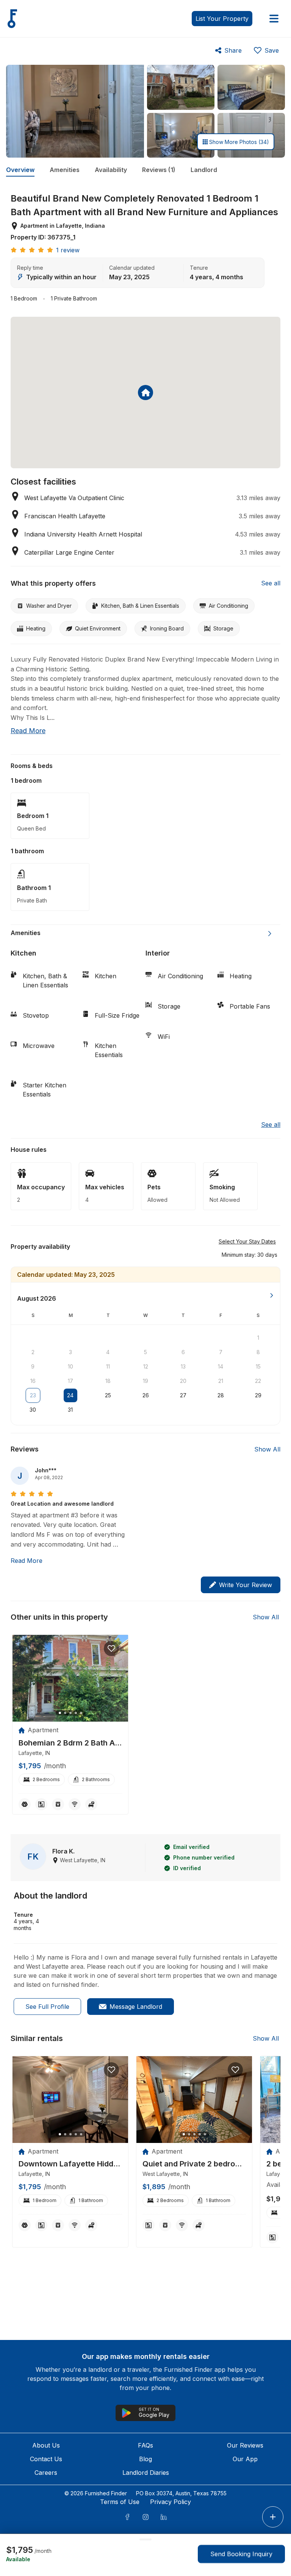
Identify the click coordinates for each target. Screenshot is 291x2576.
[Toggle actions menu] (273, 2517)
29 (258, 1395)
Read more (28, 731)
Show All (267, 1449)
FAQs (145, 2445)
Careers (46, 2473)
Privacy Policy (171, 2502)
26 (146, 1395)
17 (70, 1381)
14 (221, 1366)
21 (221, 1381)
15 (258, 1366)
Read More (27, 1561)
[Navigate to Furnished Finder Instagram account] (145, 2517)
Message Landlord (136, 2007)
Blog (145, 2459)
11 (108, 1366)
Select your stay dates (247, 1241)
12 (146, 1366)
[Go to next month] (272, 1295)
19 (145, 1381)
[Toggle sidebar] (274, 19)
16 (33, 1381)
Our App (245, 2459)
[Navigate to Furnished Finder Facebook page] (127, 2517)
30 (33, 1410)
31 (70, 1410)
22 (258, 1381)
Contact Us (46, 2459)
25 (108, 1395)
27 (183, 1395)
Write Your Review (246, 1585)
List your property (222, 19)
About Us (46, 2445)
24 (70, 1395)
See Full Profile (47, 2007)
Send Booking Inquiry (241, 2554)
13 (183, 1366)
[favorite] (111, 1649)
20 (183, 1381)
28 (221, 1395)
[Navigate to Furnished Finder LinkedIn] (164, 2517)
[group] (70, 1743)
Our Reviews (245, 2445)
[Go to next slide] (270, 934)
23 (33, 1395)
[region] (70, 1678)
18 (108, 1381)
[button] (250, 1254)
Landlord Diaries (146, 2473)
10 (70, 1366)
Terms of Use (120, 2502)
